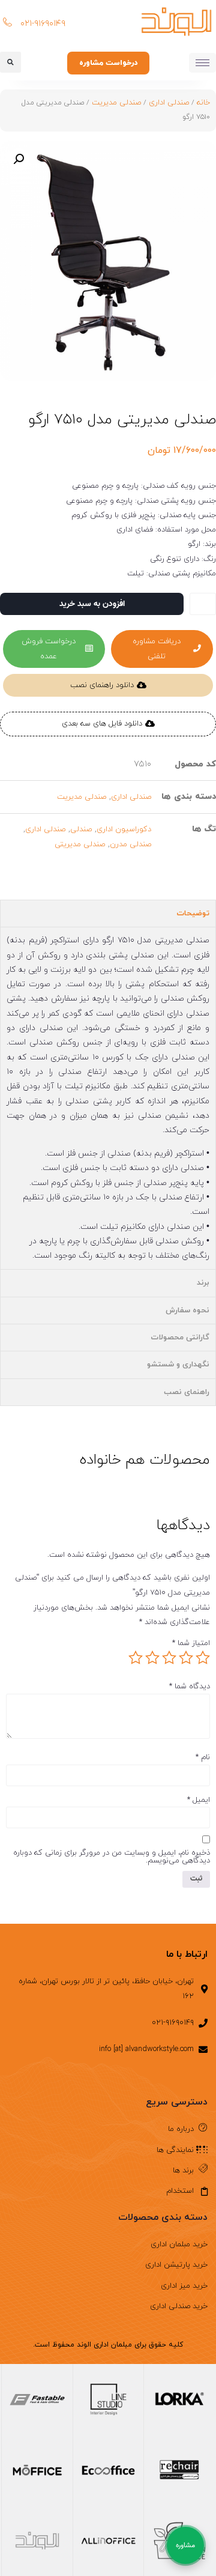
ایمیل (199, 1800)
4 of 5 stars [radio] (152, 1658)
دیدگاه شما (190, 1687)
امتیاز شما (191, 1644)
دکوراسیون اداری (124, 829)
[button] (10, 62)
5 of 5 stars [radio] (136, 1658)
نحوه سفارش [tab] (187, 1311)
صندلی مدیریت (116, 103)
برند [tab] (203, 1283)
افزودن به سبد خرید (92, 604)
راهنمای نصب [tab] (187, 1392)
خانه (203, 103)
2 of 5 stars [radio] (186, 1658)
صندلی (81, 829)
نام (203, 1758)
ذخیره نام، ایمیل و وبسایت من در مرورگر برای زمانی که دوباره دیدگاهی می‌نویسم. (112, 1857)
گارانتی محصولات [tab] (180, 1338)
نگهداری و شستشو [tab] (178, 1365)
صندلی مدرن (130, 844)
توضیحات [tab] (193, 914)
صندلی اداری (169, 103)
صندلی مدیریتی (80, 844)
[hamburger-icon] (202, 63)
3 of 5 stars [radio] (169, 1658)
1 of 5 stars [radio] (203, 1658)
